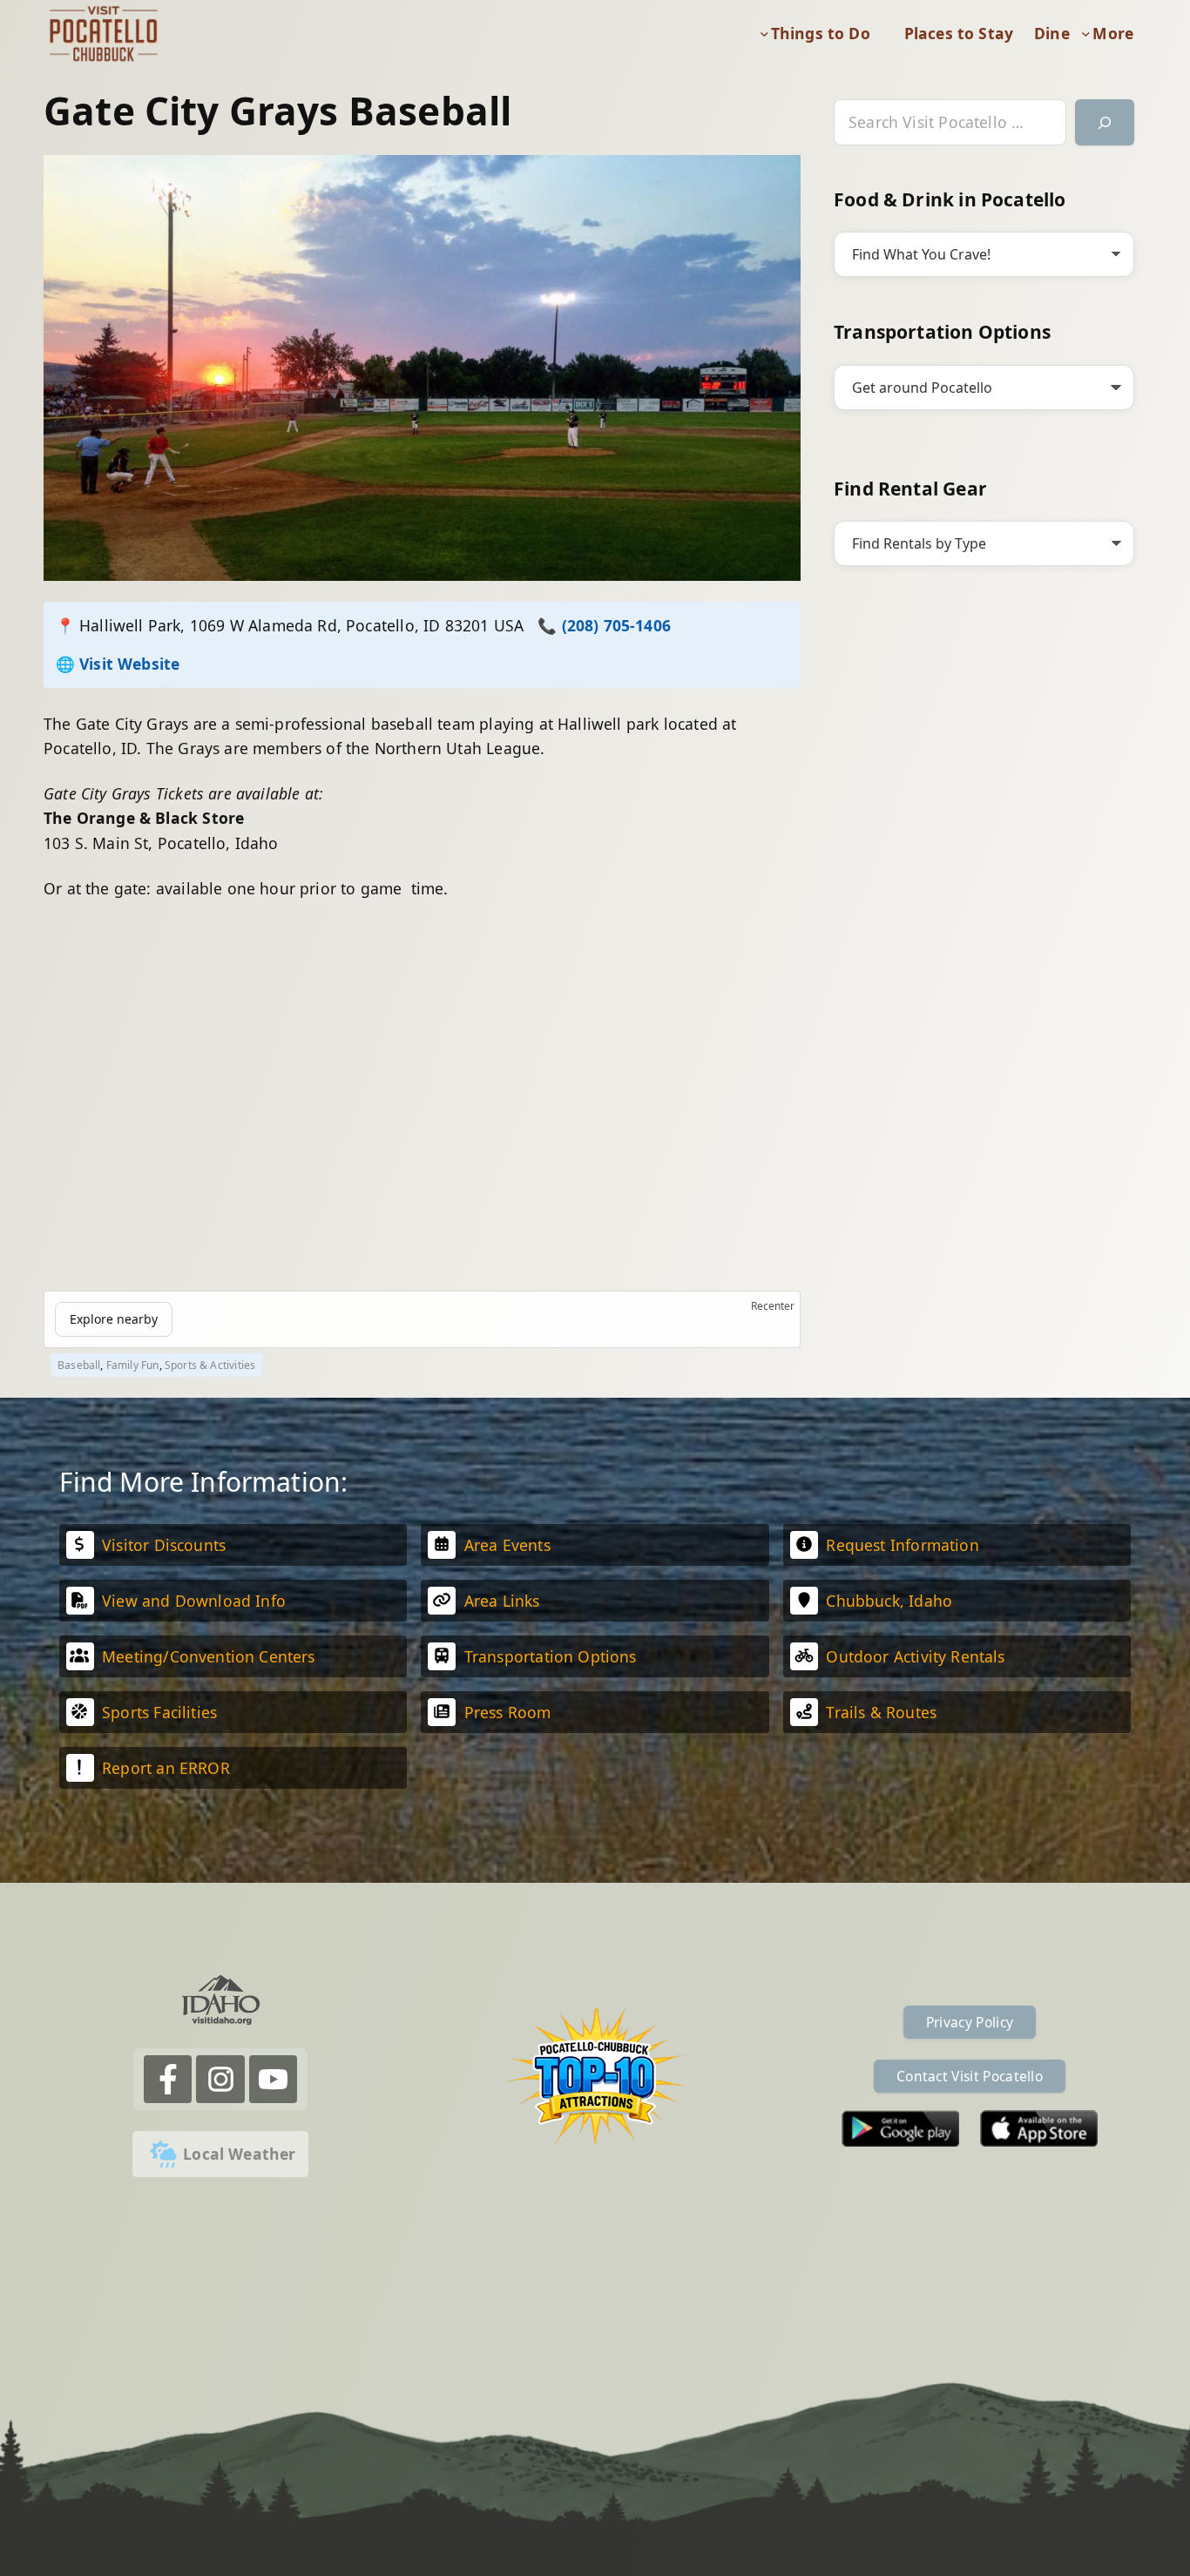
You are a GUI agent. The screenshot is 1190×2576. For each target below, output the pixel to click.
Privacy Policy (970, 2022)
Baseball (79, 1365)
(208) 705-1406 (616, 625)
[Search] (1105, 122)
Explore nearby (114, 1319)
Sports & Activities (210, 1365)
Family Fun (133, 1365)
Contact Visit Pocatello (970, 2076)
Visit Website (129, 664)
